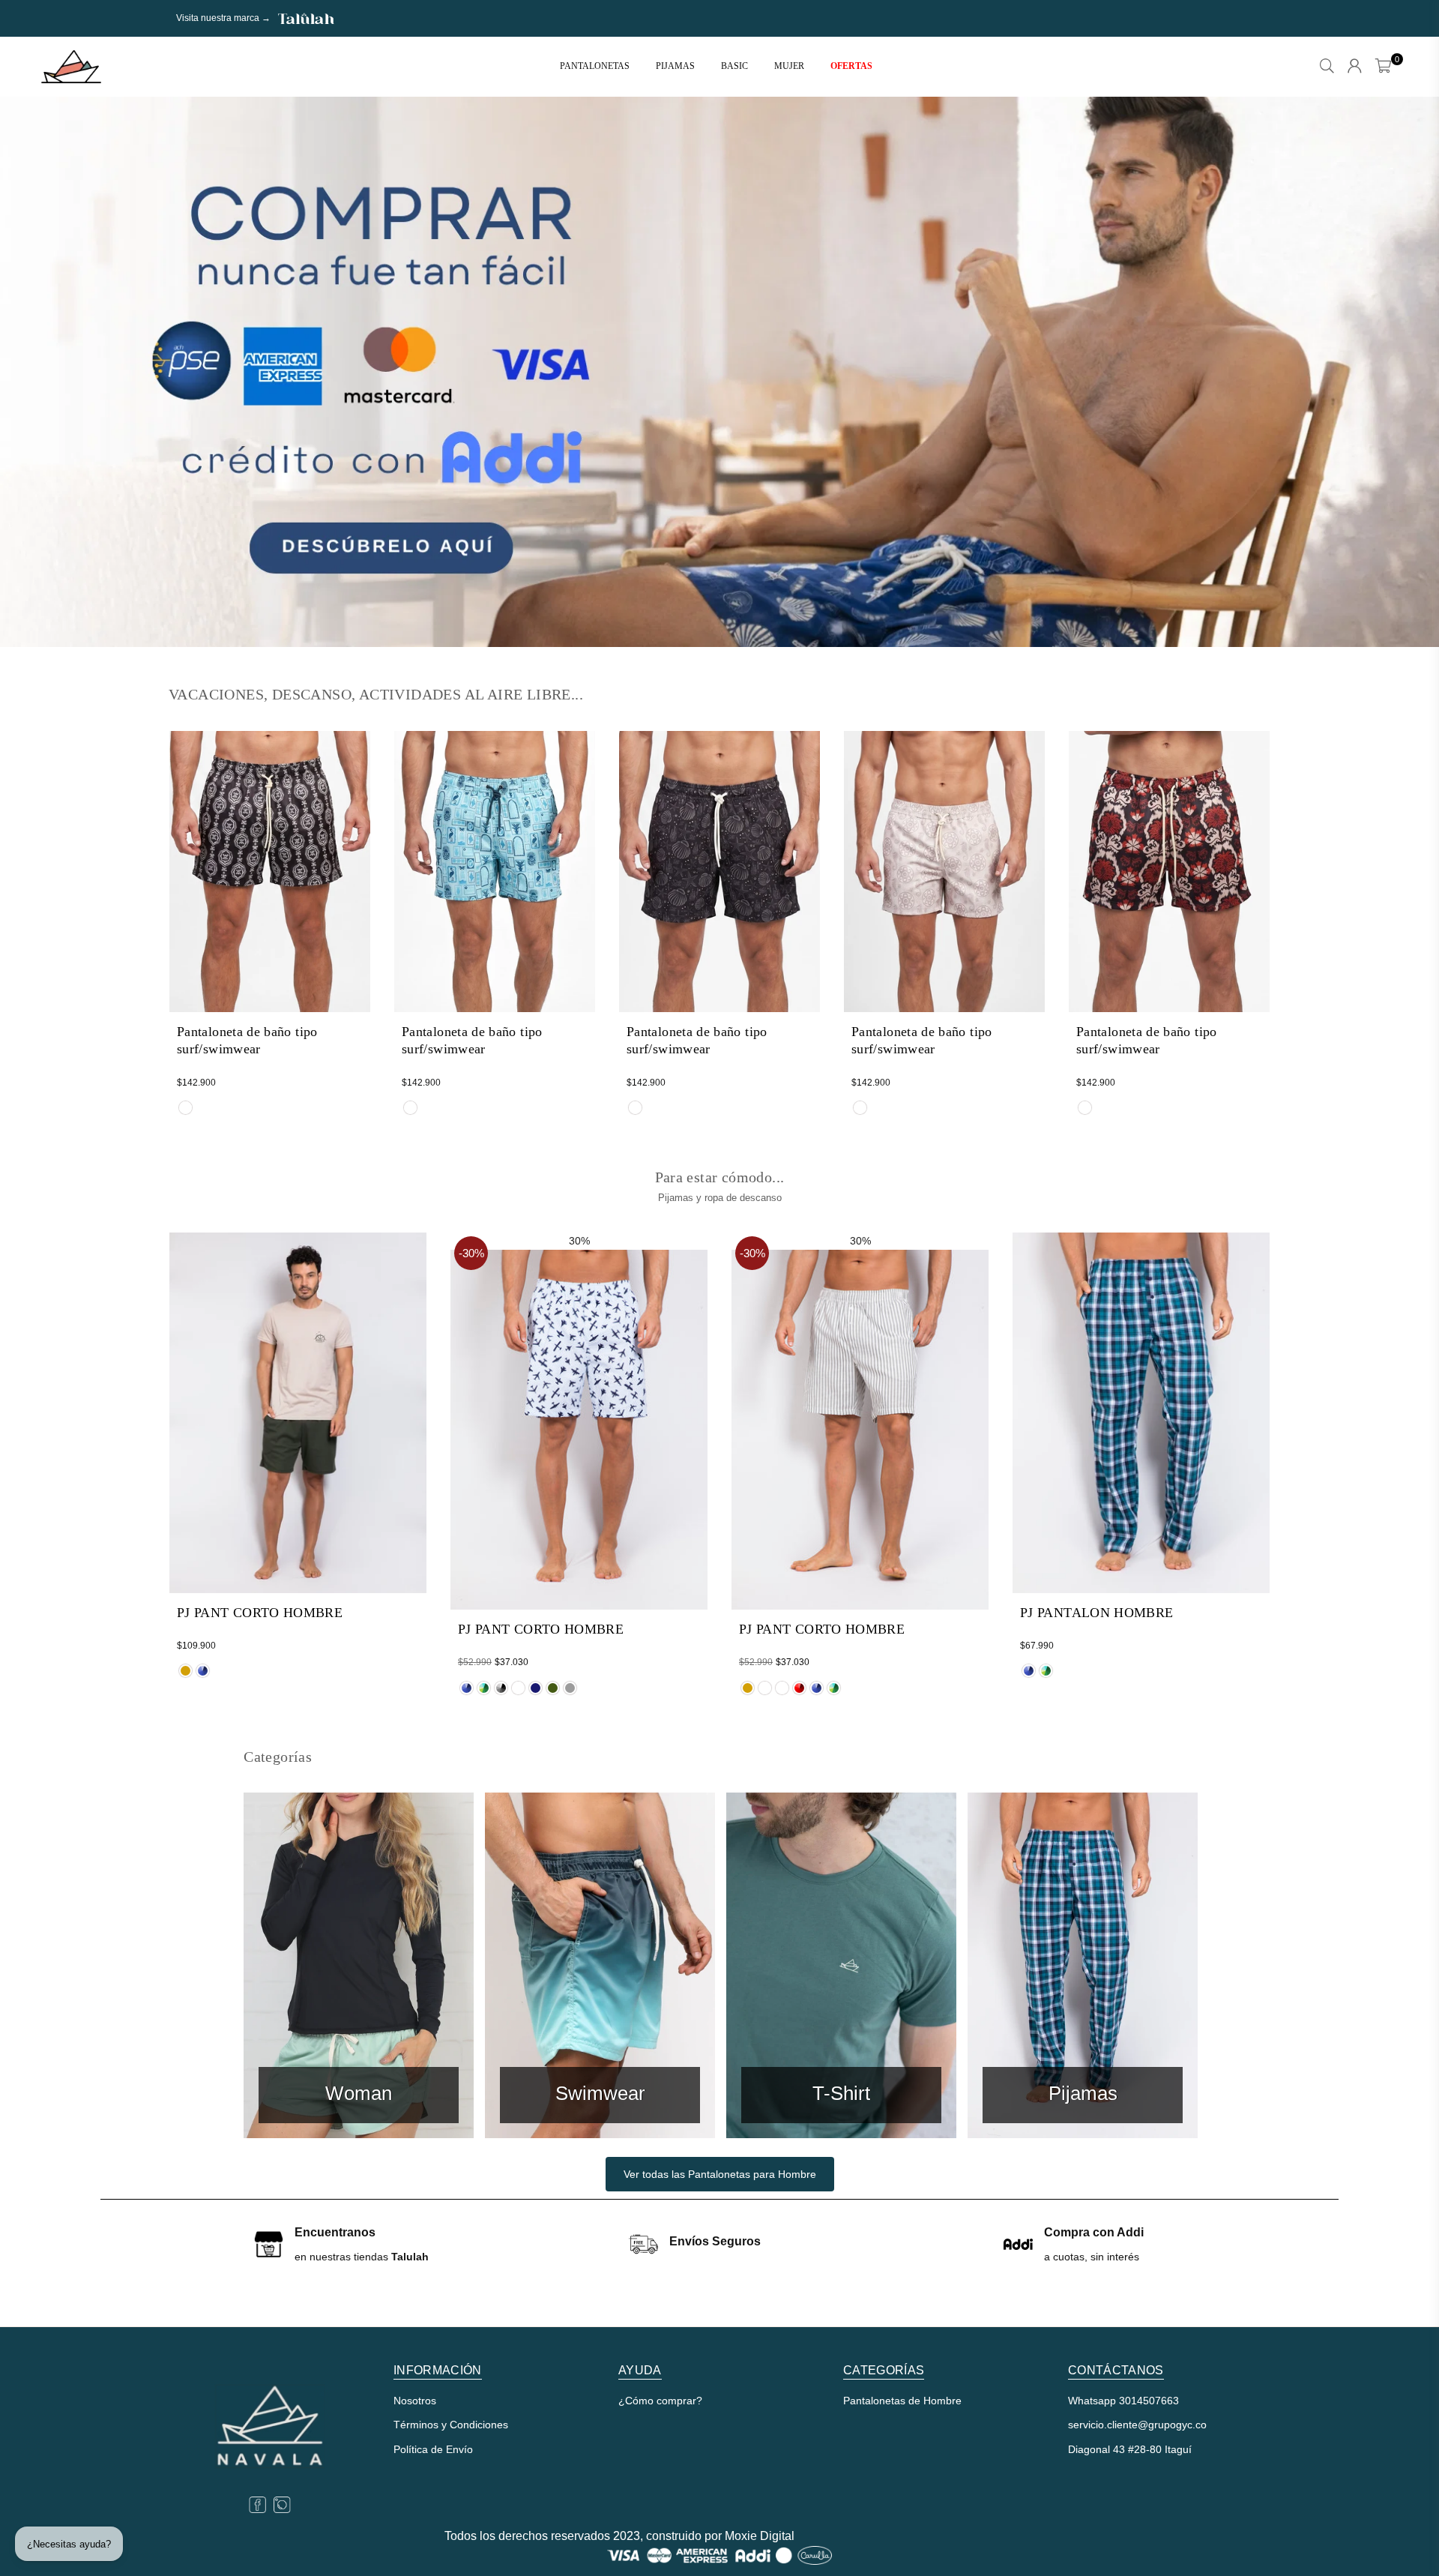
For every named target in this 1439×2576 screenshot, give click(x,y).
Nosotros (415, 2401)
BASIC (734, 66)
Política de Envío (433, 2449)
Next (1402, 372)
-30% (471, 1253)
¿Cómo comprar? (660, 2401)
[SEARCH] (1327, 67)
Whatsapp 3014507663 (1123, 2401)
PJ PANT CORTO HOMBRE (260, 1613)
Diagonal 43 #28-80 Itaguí (1130, 2449)
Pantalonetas (595, 66)
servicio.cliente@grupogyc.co (1137, 2425)
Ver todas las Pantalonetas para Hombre (720, 2174)
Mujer (789, 66)
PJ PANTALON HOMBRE (1096, 1613)
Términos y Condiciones (451, 2425)
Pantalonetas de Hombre (902, 2401)
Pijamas (675, 66)
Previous (37, 372)
